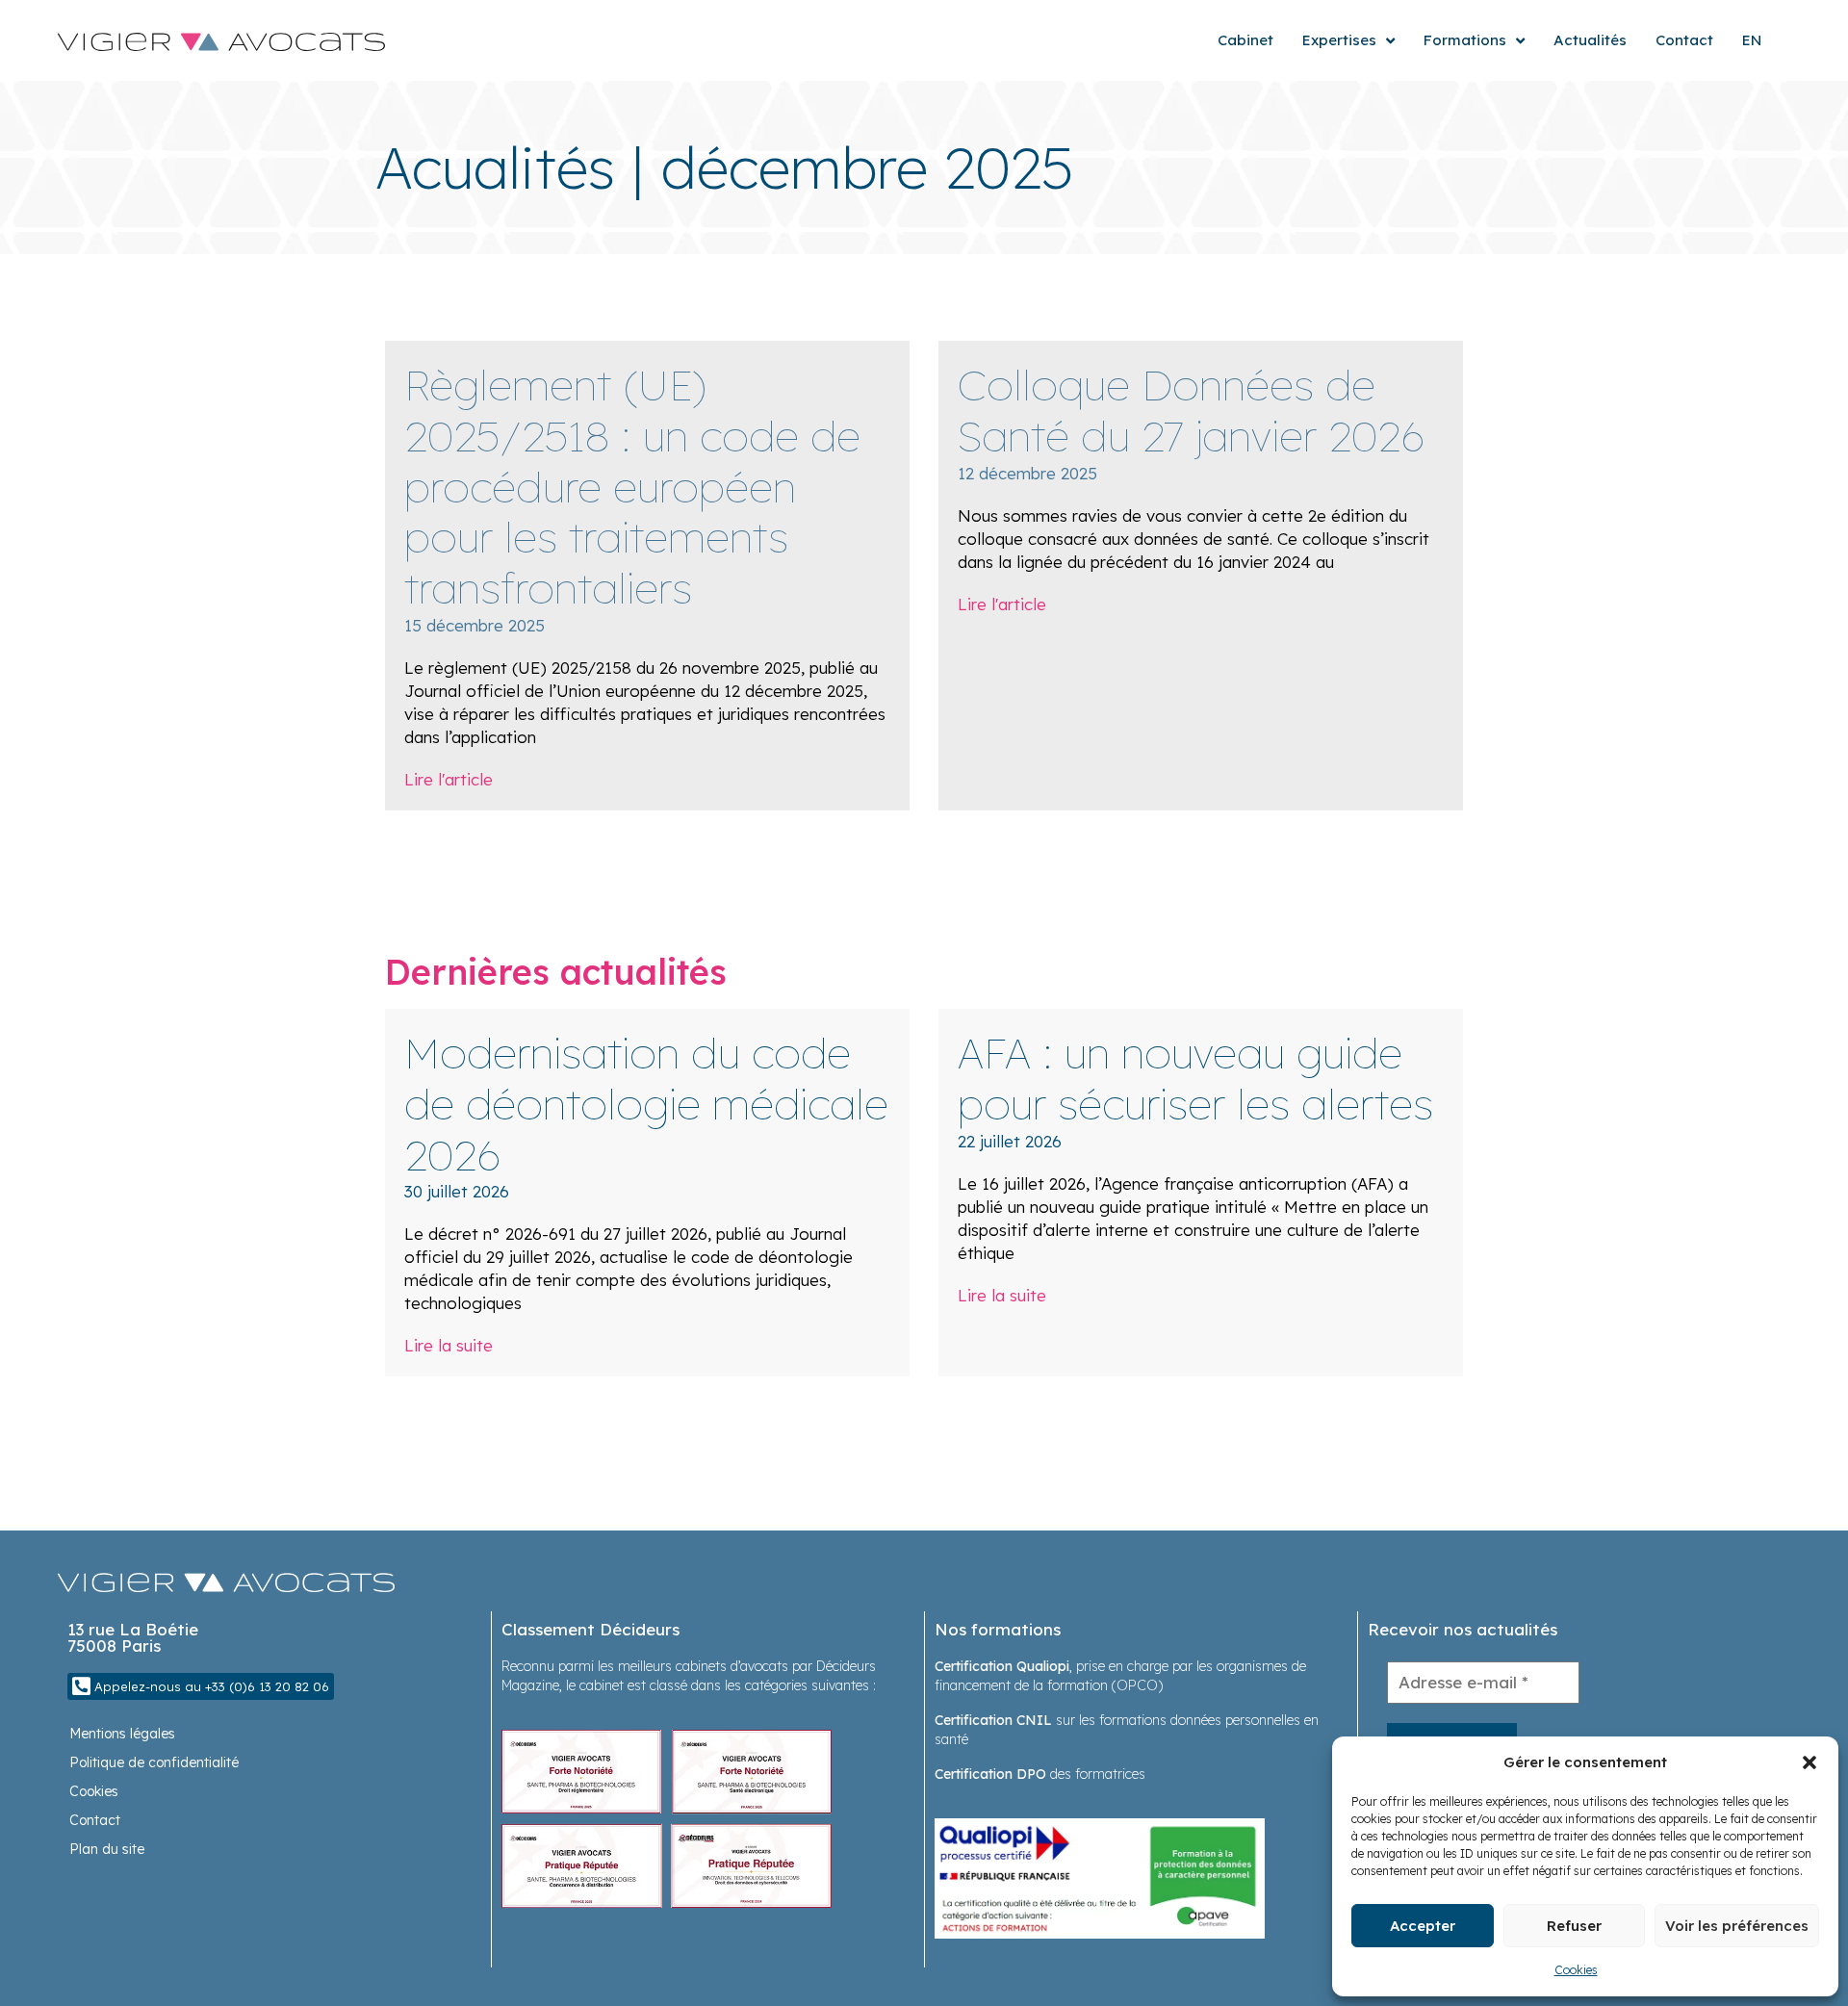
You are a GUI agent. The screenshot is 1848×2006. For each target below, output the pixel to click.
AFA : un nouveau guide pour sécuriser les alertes (1195, 1078)
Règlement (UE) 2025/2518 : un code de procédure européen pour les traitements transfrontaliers (632, 486)
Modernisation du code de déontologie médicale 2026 (646, 1104)
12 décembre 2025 (1027, 473)
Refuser (1574, 1926)
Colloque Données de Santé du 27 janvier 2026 (1192, 410)
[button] (1809, 1762)
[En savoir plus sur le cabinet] (667, 1817)
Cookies (1576, 1970)
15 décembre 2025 (475, 625)
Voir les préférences (1737, 1926)
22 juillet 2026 (1010, 1141)
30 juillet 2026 (457, 1191)
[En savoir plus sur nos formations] (1100, 1877)
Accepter (1423, 1926)
